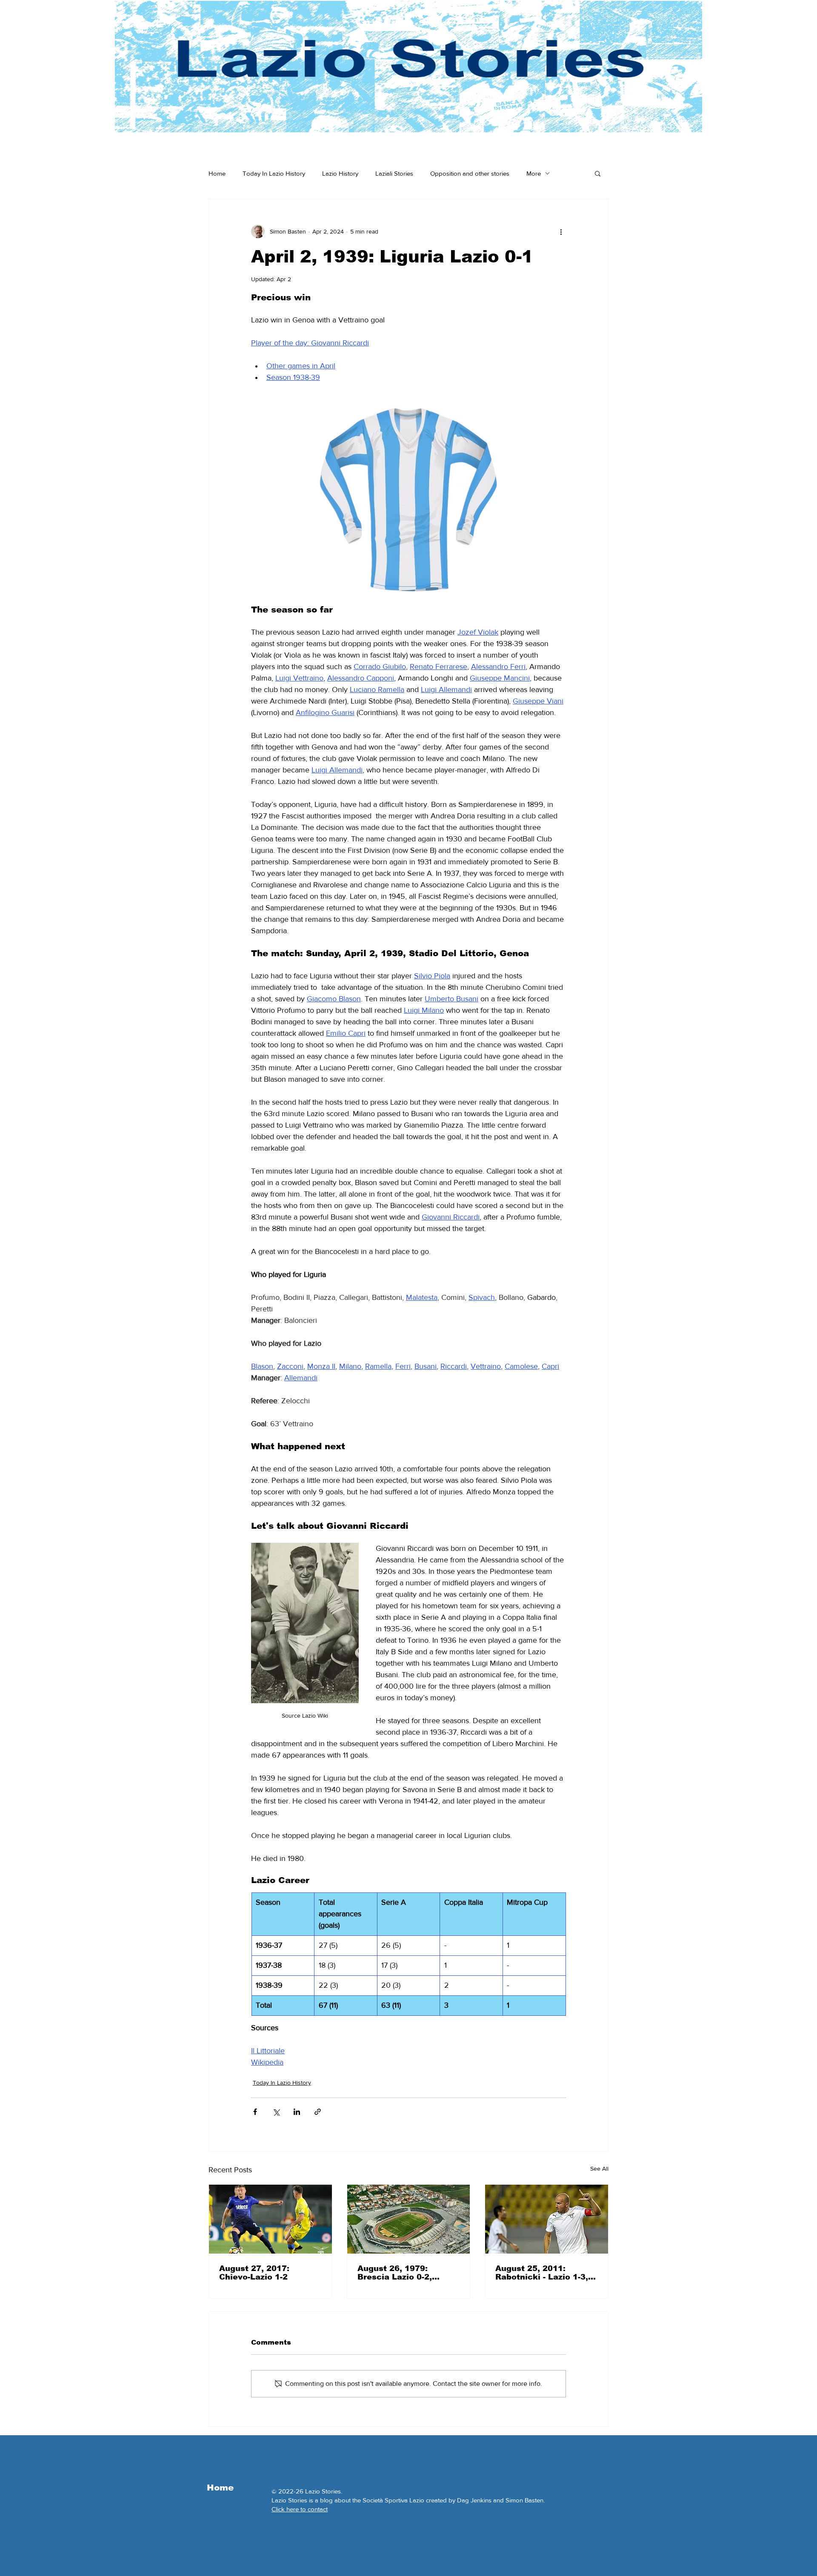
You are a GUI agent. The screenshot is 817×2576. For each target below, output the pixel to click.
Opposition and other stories (470, 173)
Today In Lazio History (274, 173)
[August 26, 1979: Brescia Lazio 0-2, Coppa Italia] (409, 2219)
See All (599, 2169)
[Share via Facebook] (255, 2112)
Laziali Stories (394, 173)
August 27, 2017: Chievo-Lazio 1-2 (254, 2273)
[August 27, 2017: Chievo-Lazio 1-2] (270, 2219)
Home (217, 173)
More (534, 173)
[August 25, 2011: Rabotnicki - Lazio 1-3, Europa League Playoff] (547, 2219)
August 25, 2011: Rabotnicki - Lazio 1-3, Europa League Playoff (542, 2273)
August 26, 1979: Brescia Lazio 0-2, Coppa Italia (395, 2273)
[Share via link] (318, 2112)
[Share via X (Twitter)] (276, 2112)
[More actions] (561, 231)
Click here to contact (300, 2509)
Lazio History (340, 173)
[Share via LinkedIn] (297, 2112)
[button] (598, 173)
